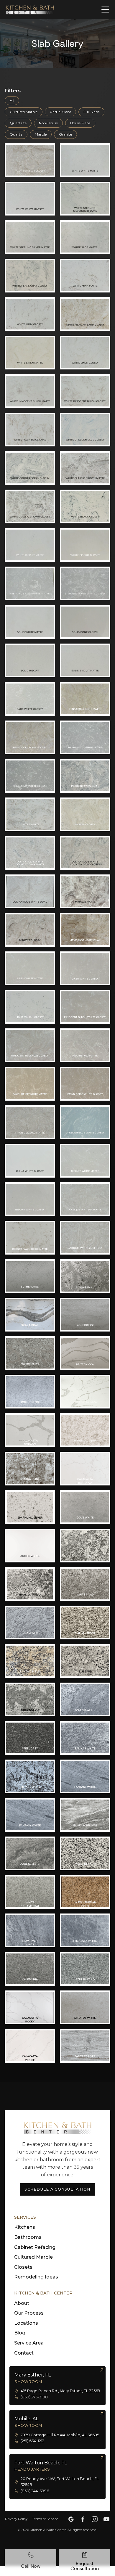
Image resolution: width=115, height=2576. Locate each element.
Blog (20, 2333)
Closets (23, 2267)
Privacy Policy (16, 2519)
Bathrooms (28, 2237)
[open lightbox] (30, 160)
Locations (26, 2323)
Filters (13, 91)
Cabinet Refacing (35, 2247)
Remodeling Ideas (36, 2277)
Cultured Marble (33, 2257)
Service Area (29, 2343)
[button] (102, 9)
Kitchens (25, 2227)
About (22, 2303)
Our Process (29, 2313)
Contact (24, 2353)
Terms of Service (45, 2519)
